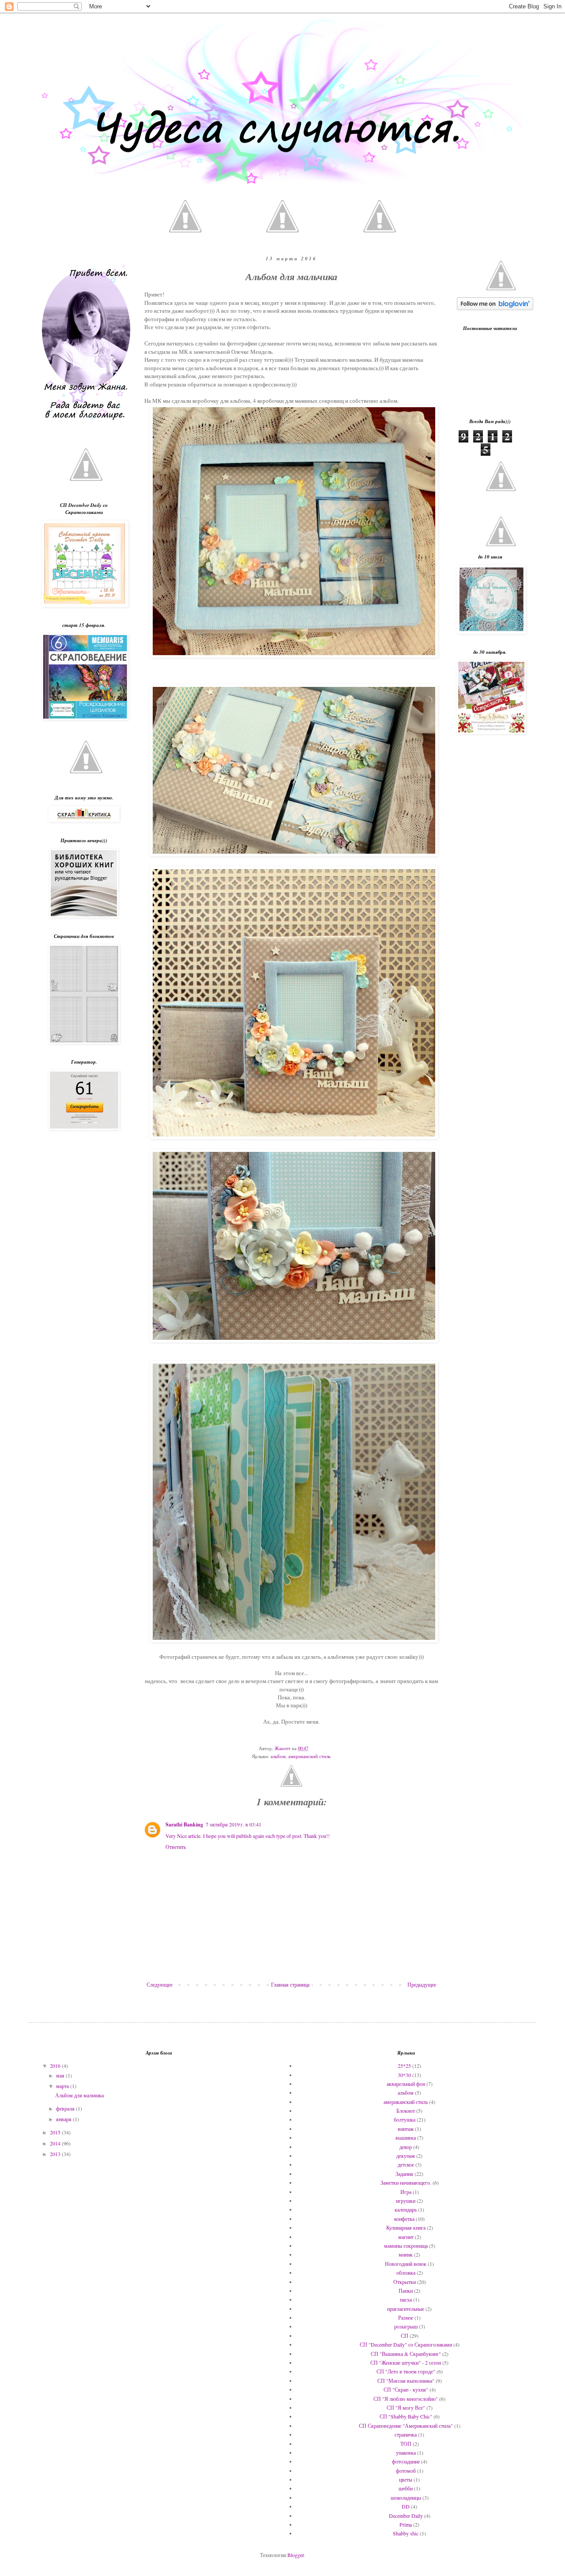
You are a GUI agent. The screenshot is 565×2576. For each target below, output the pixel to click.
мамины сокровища (406, 2246)
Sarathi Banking (184, 1824)
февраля (66, 2108)
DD (406, 2506)
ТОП (406, 2444)
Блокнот (406, 2111)
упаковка (406, 2452)
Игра (406, 2192)
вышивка (406, 2137)
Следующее (160, 1984)
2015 (56, 2132)
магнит (406, 2237)
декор (406, 2147)
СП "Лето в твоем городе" (406, 2371)
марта (63, 2086)
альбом (278, 1756)
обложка (406, 2272)
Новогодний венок (406, 2264)
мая (61, 2075)
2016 (56, 2066)
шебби (406, 2488)
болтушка (405, 2119)
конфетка (404, 2219)
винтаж (406, 2129)
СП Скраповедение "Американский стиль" (406, 2426)
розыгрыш (406, 2326)
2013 (56, 2154)
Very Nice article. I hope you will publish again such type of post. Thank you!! (248, 1836)
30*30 (404, 2075)
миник (406, 2254)
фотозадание (406, 2461)
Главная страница (290, 1984)
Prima (406, 2524)
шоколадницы (406, 2497)
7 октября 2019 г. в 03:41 (234, 1824)
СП (405, 2336)
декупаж (406, 2156)
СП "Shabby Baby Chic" (406, 2416)
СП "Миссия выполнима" (406, 2381)
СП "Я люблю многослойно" (406, 2399)
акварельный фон (406, 2084)
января (64, 2119)
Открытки (405, 2282)
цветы (406, 2479)
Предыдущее (422, 1984)
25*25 (404, 2066)
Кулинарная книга (406, 2227)
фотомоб (406, 2471)
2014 (56, 2143)
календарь (406, 2209)
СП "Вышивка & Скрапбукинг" (406, 2354)
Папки (406, 2291)
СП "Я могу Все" (406, 2407)
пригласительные (406, 2309)
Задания (404, 2174)
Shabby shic (406, 2533)
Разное (406, 2317)
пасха (406, 2299)
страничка (406, 2434)
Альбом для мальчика (79, 2095)
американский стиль (309, 1756)
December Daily (406, 2516)
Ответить (176, 1847)
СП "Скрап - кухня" (406, 2389)
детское (406, 2164)
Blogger (296, 2555)
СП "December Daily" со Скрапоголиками (406, 2344)
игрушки (406, 2201)
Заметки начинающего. (406, 2182)
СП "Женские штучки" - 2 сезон (406, 2362)
